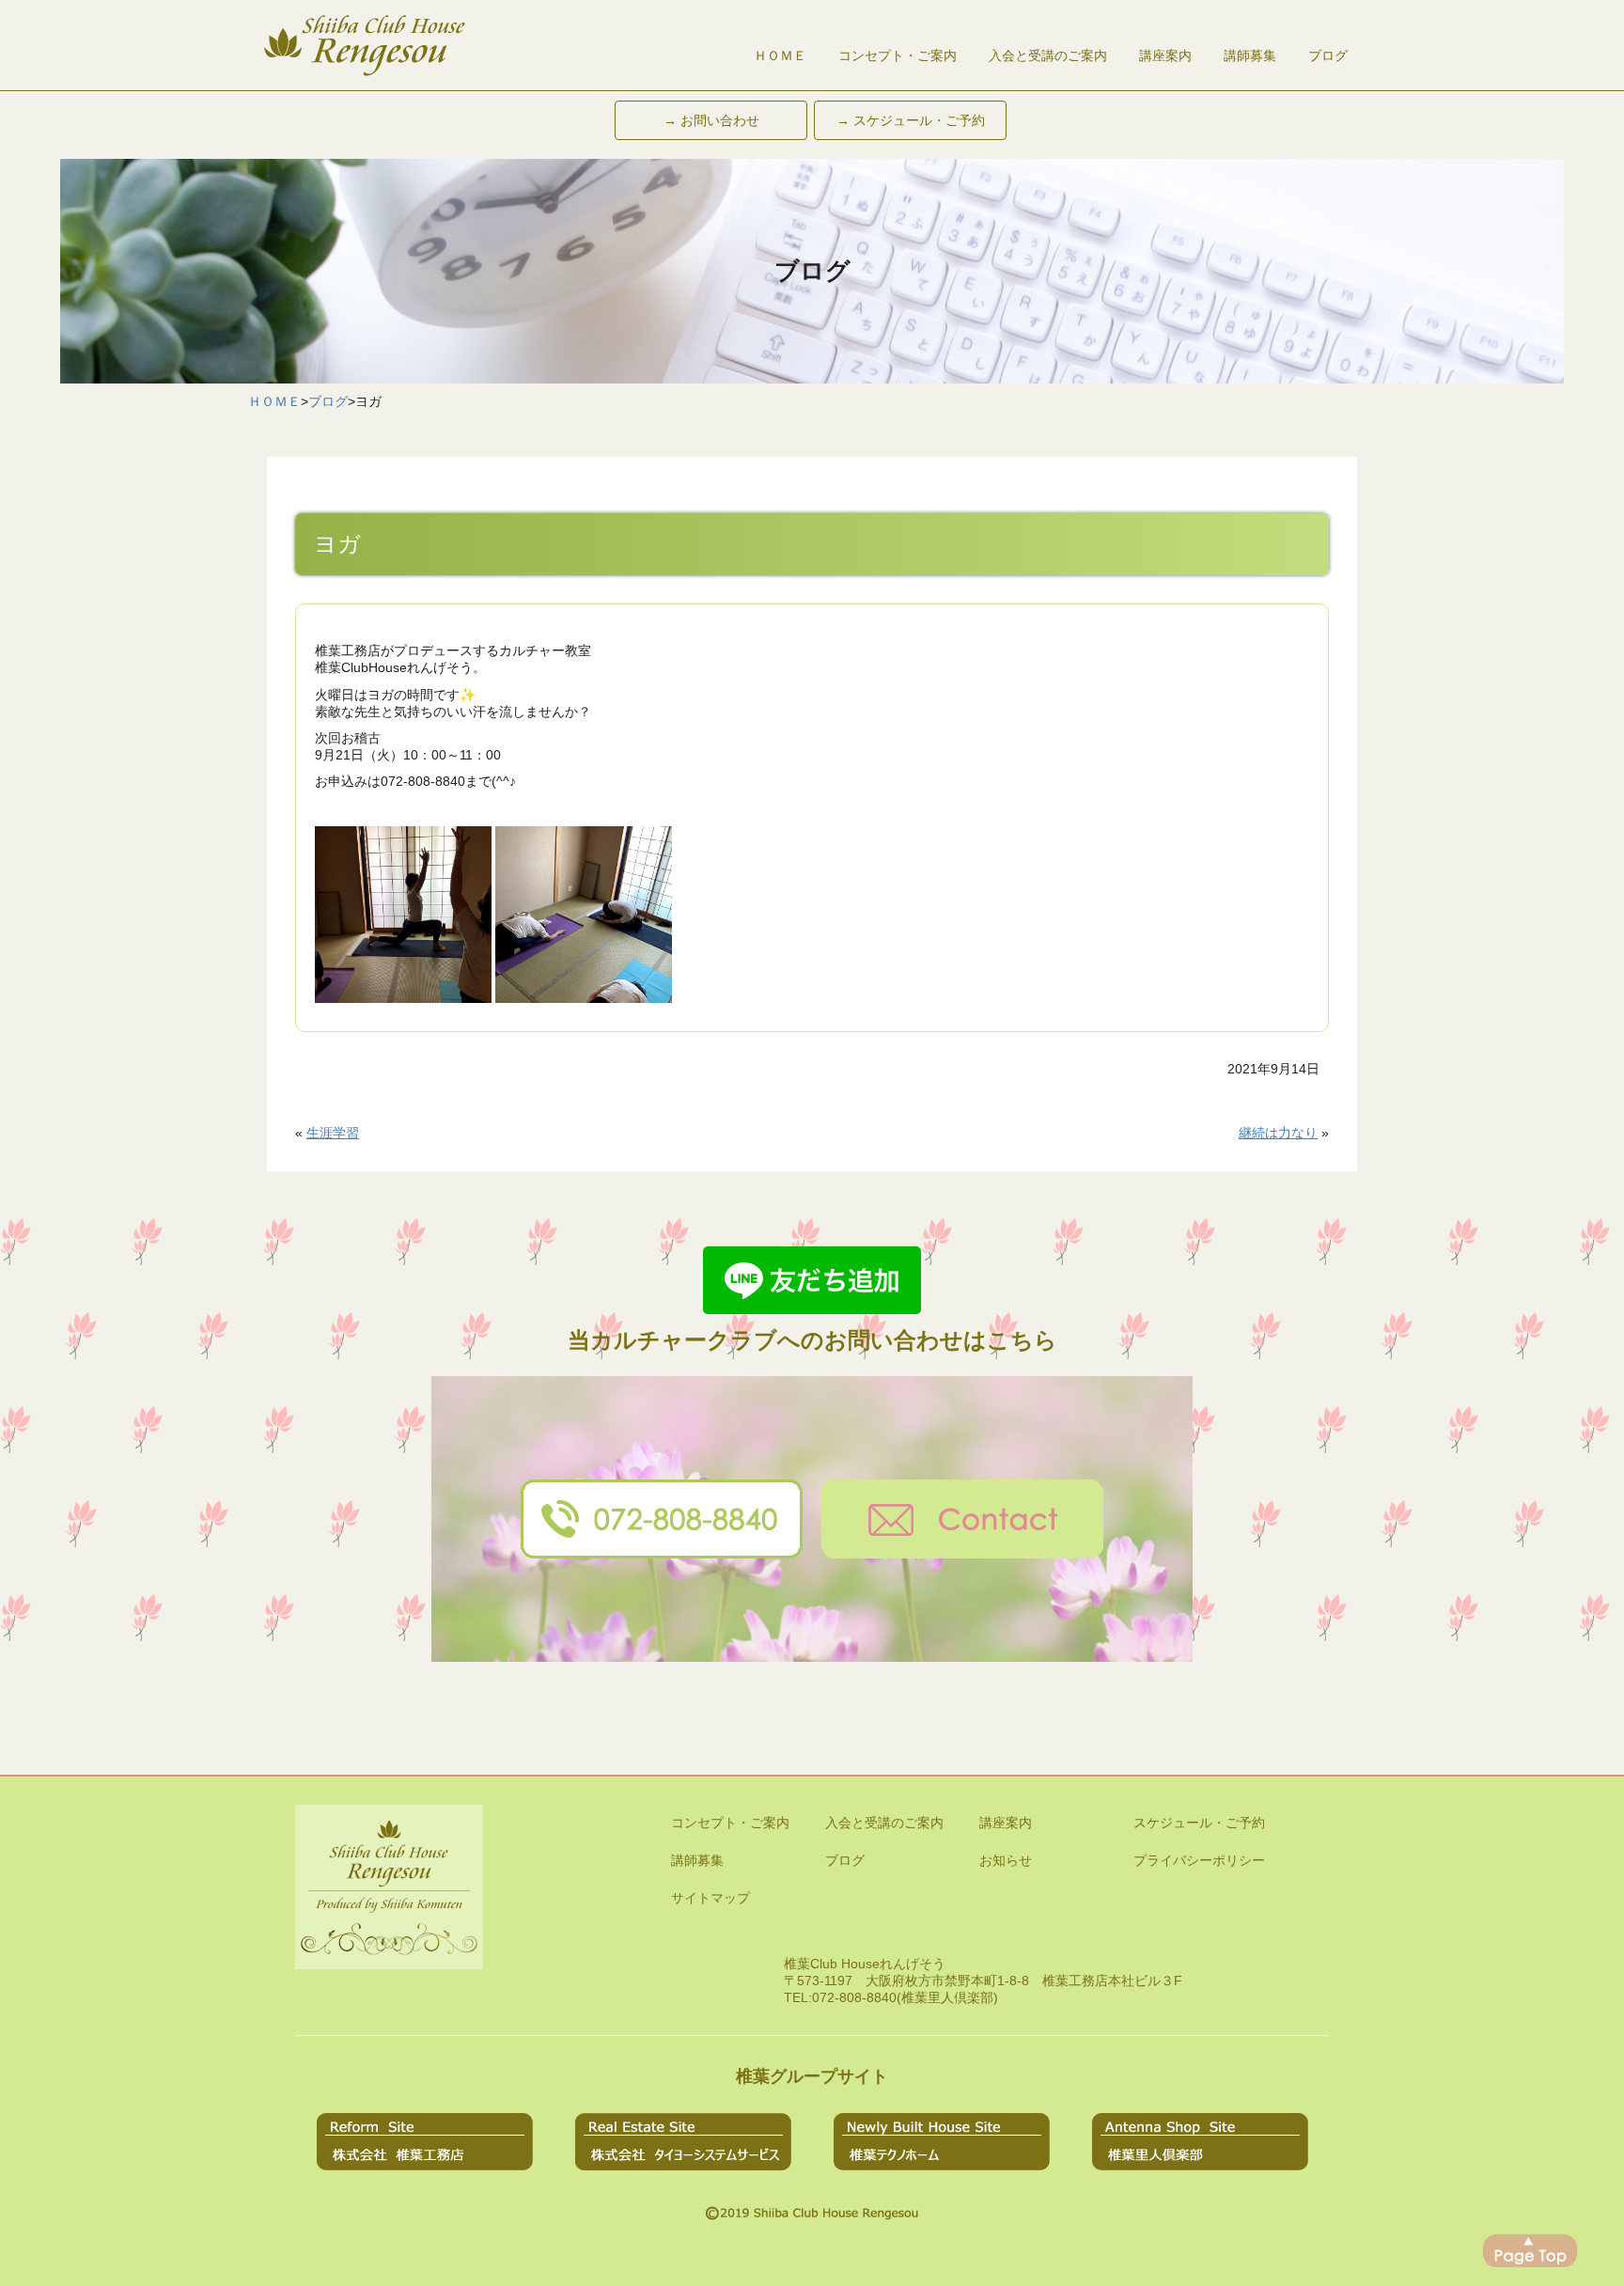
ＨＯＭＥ (780, 55)
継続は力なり (1278, 1133)
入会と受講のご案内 (1048, 55)
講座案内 (1165, 55)
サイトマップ (710, 1898)
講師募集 (1250, 55)
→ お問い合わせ (711, 120)
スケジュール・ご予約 (1199, 1823)
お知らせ (1006, 1860)
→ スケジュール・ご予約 (911, 120)
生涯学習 (333, 1133)
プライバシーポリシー (1199, 1860)
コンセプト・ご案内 (898, 55)
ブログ (1328, 55)
